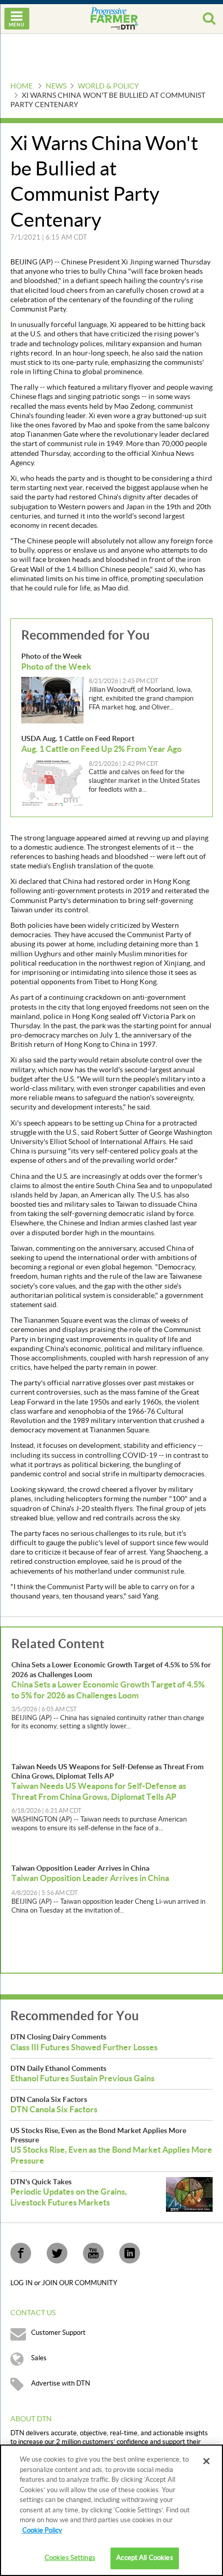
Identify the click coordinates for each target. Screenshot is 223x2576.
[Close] (206, 2461)
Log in (22, 2283)
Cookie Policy (42, 2530)
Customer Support (58, 2333)
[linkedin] (130, 2253)
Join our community (80, 2283)
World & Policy (108, 86)
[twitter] (57, 2253)
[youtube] (93, 2253)
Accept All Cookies (144, 2558)
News (56, 86)
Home (22, 86)
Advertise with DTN (61, 2383)
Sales (39, 2358)
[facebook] (21, 2253)
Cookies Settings (70, 2558)
